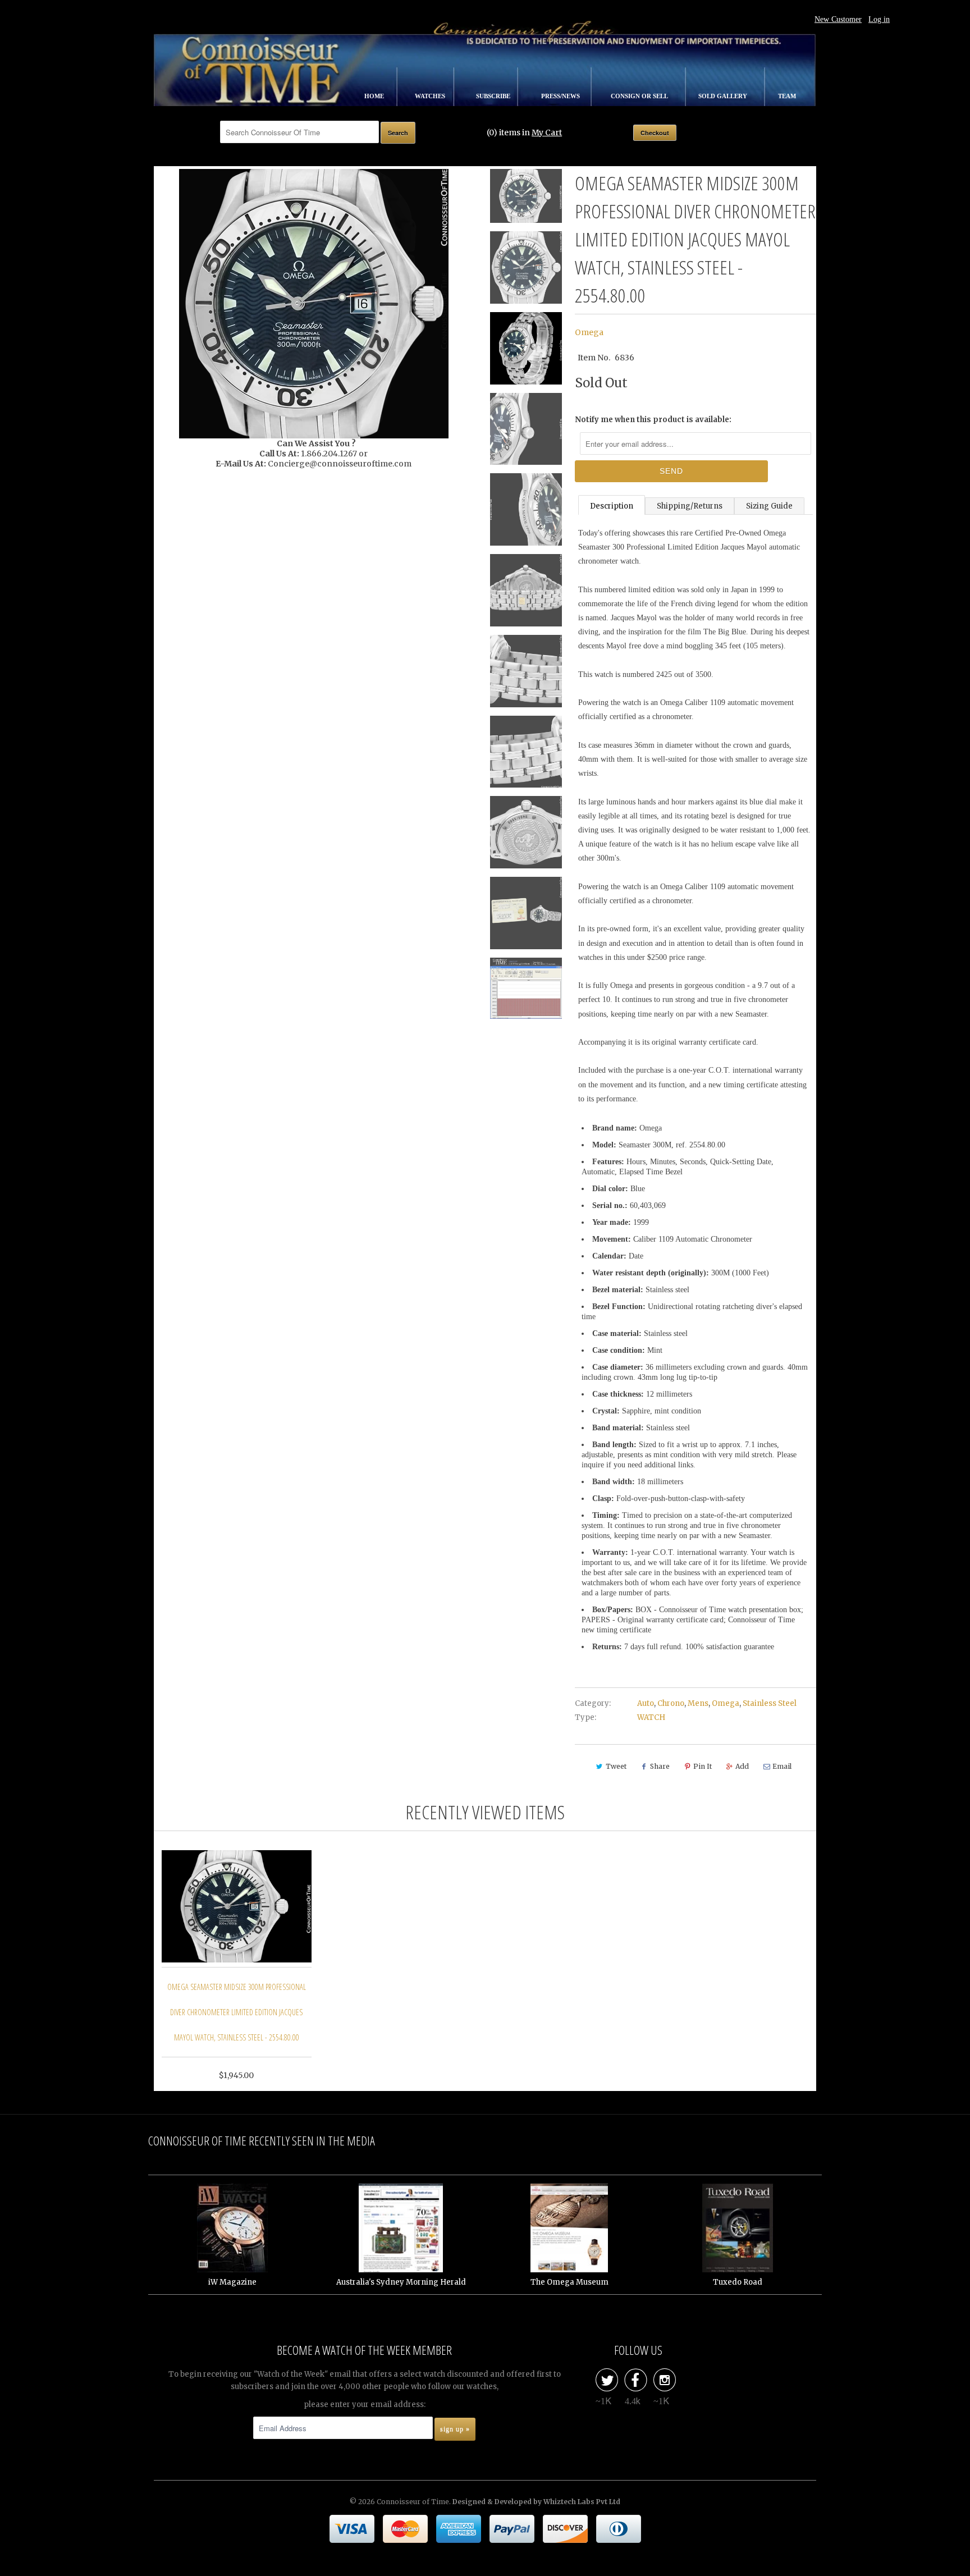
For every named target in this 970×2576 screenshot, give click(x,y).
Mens (698, 1703)
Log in (879, 19)
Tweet (616, 1766)
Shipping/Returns (690, 506)
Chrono (671, 1703)
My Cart (547, 132)
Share (660, 1766)
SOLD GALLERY (724, 96)
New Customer (838, 19)
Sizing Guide (769, 506)
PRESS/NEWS (561, 96)
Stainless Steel (770, 1703)
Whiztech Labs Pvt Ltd (582, 2502)
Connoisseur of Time (413, 2502)
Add (742, 1766)
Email (782, 1766)
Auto (646, 1703)
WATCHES (431, 96)
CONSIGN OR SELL (640, 96)
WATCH (651, 1717)
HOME (375, 96)
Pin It (703, 1766)
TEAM (787, 96)
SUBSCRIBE (494, 96)
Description (612, 506)
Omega (589, 332)
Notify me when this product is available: (653, 420)
